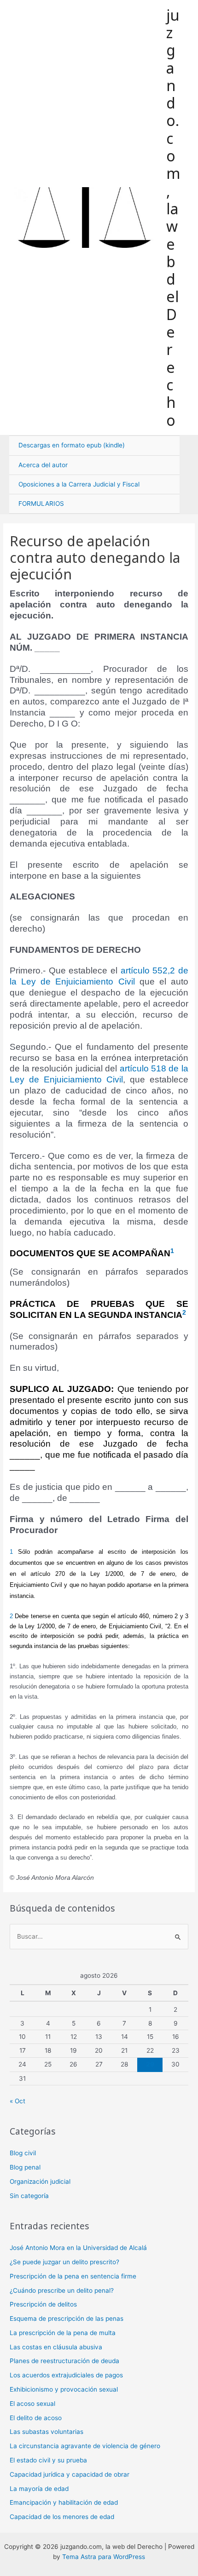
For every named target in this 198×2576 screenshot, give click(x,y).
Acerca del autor (43, 465)
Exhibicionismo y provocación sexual (64, 2389)
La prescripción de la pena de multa (63, 2333)
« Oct (17, 2101)
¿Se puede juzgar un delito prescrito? (64, 2262)
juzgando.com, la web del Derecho (173, 218)
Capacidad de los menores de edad (62, 2517)
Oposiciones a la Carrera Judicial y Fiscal (79, 484)
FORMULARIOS (41, 504)
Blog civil (23, 2153)
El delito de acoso (36, 2418)
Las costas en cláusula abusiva (56, 2347)
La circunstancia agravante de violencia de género (85, 2446)
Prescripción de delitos (43, 2304)
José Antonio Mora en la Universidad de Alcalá (78, 2248)
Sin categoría (29, 2196)
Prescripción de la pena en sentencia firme (73, 2276)
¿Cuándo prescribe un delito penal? (62, 2290)
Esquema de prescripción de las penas (67, 2318)
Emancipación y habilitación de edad (64, 2502)
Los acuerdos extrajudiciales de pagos (66, 2375)
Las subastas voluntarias (47, 2432)
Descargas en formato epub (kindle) (72, 445)
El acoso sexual (32, 2404)
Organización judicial (40, 2181)
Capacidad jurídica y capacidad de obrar (70, 2474)
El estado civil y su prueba (48, 2460)
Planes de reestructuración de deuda (64, 2361)
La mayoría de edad (39, 2489)
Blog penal (25, 2167)
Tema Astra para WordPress (104, 2557)
